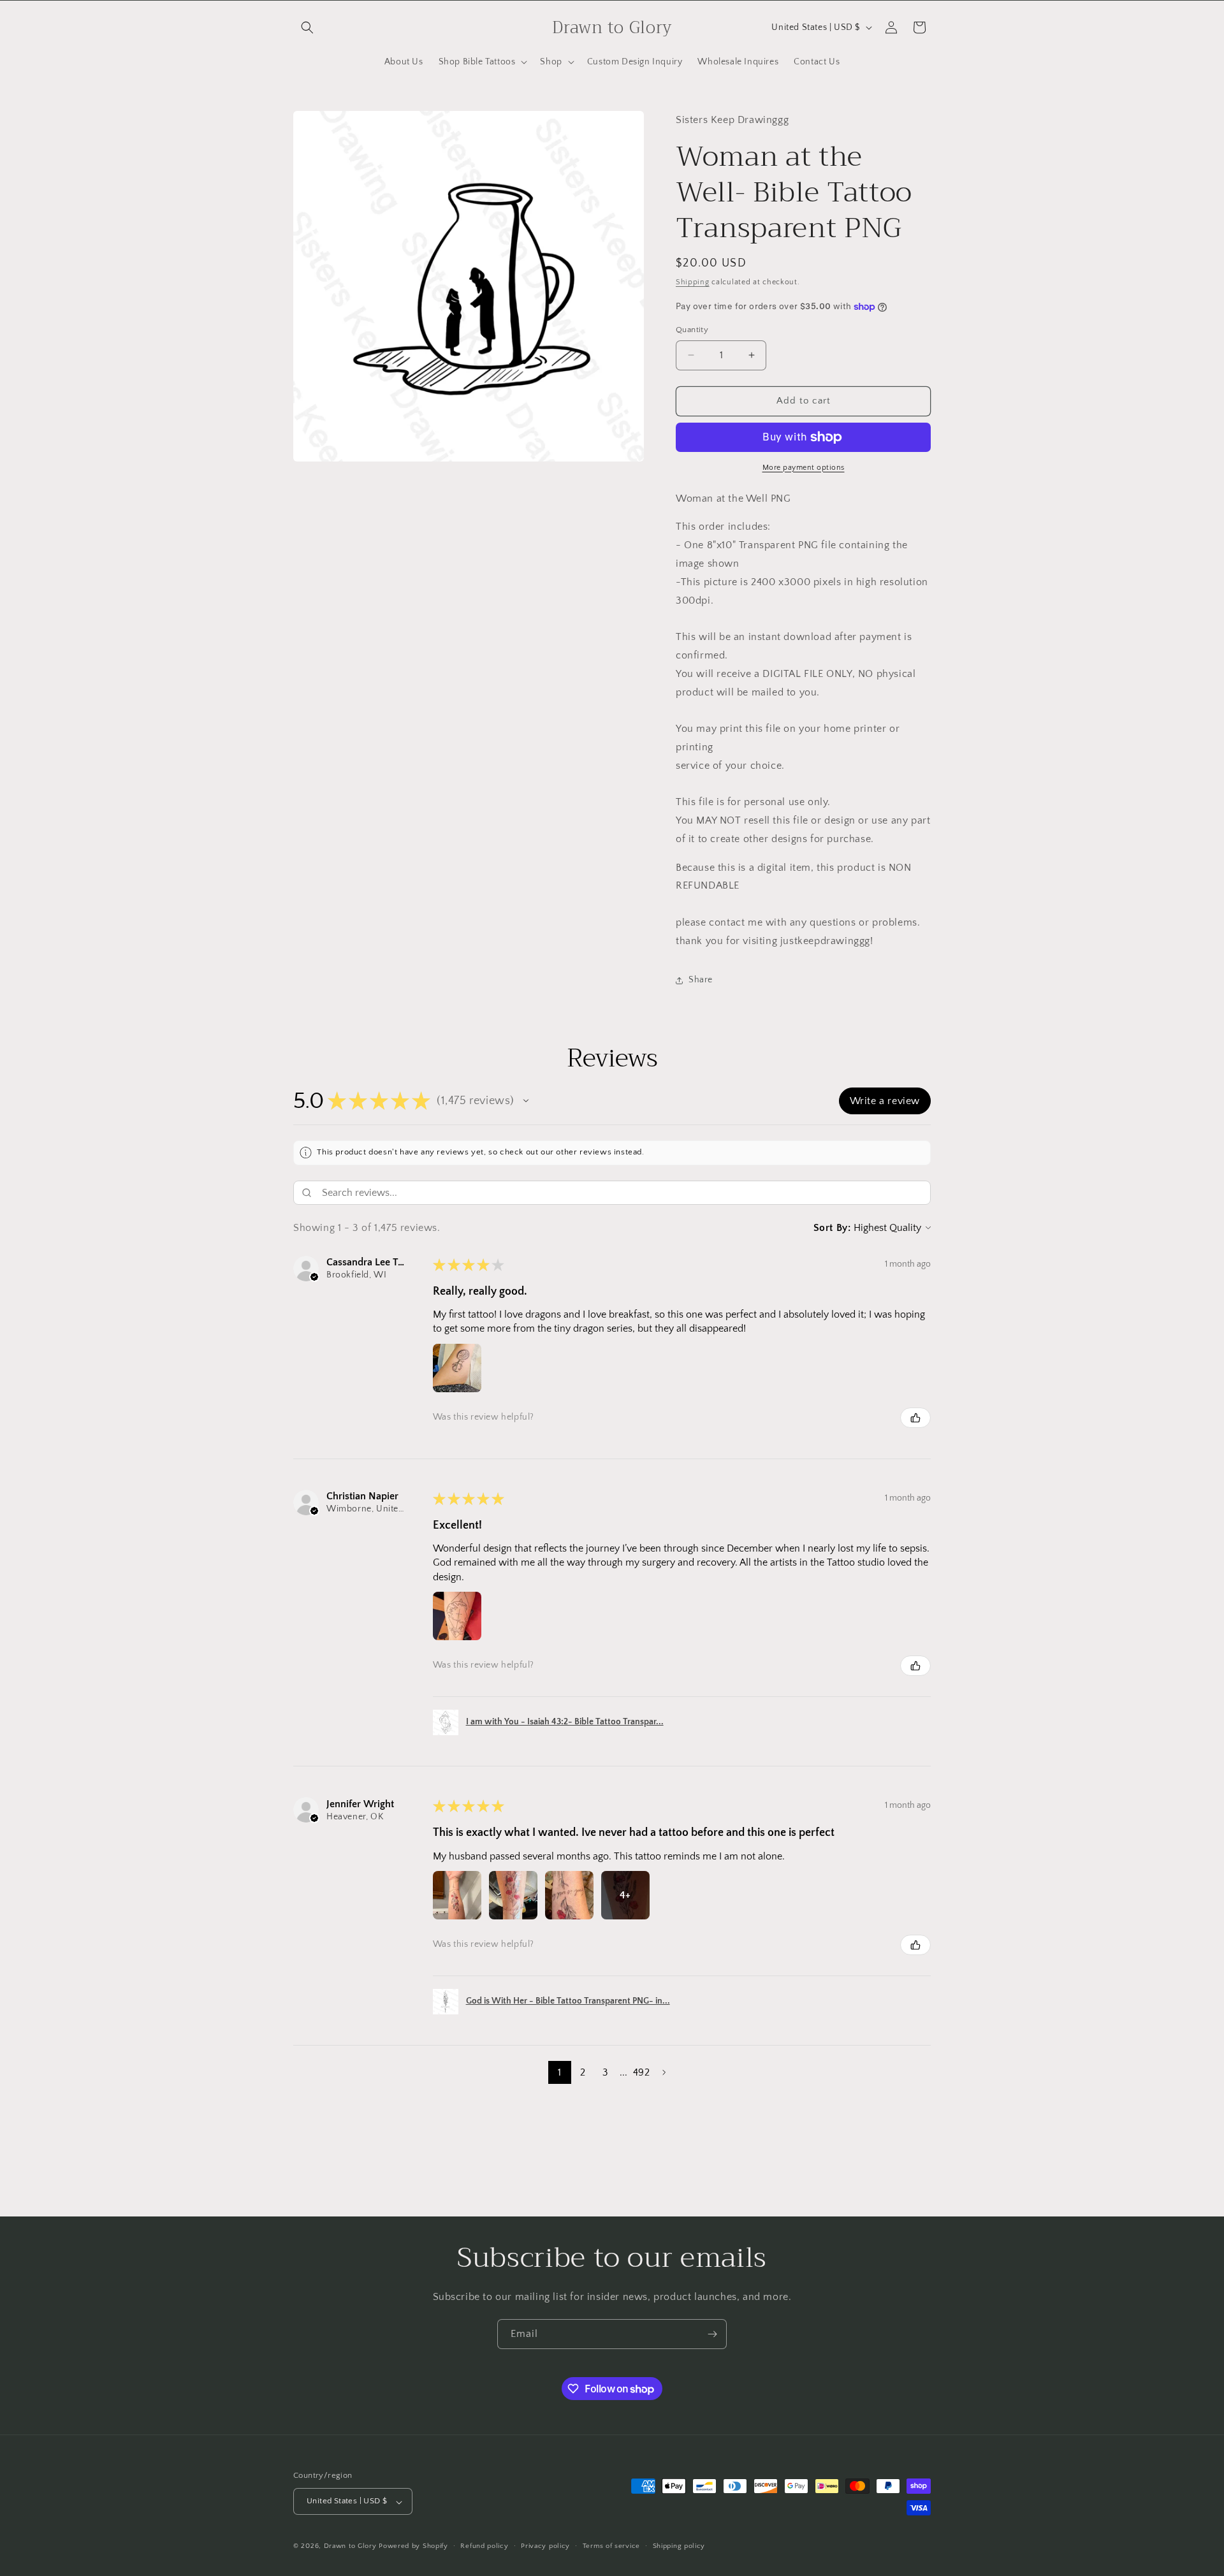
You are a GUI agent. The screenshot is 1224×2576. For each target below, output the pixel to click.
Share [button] (701, 980)
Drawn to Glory (350, 2547)
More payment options (804, 468)
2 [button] (583, 2072)
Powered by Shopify (413, 2547)
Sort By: (832, 1228)
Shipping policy (679, 2546)
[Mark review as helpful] (915, 1418)
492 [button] (641, 2072)
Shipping (693, 282)
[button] (307, 27)
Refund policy (484, 2546)
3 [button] (605, 2072)
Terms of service (611, 2546)
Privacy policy (545, 2546)
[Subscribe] (712, 2334)
